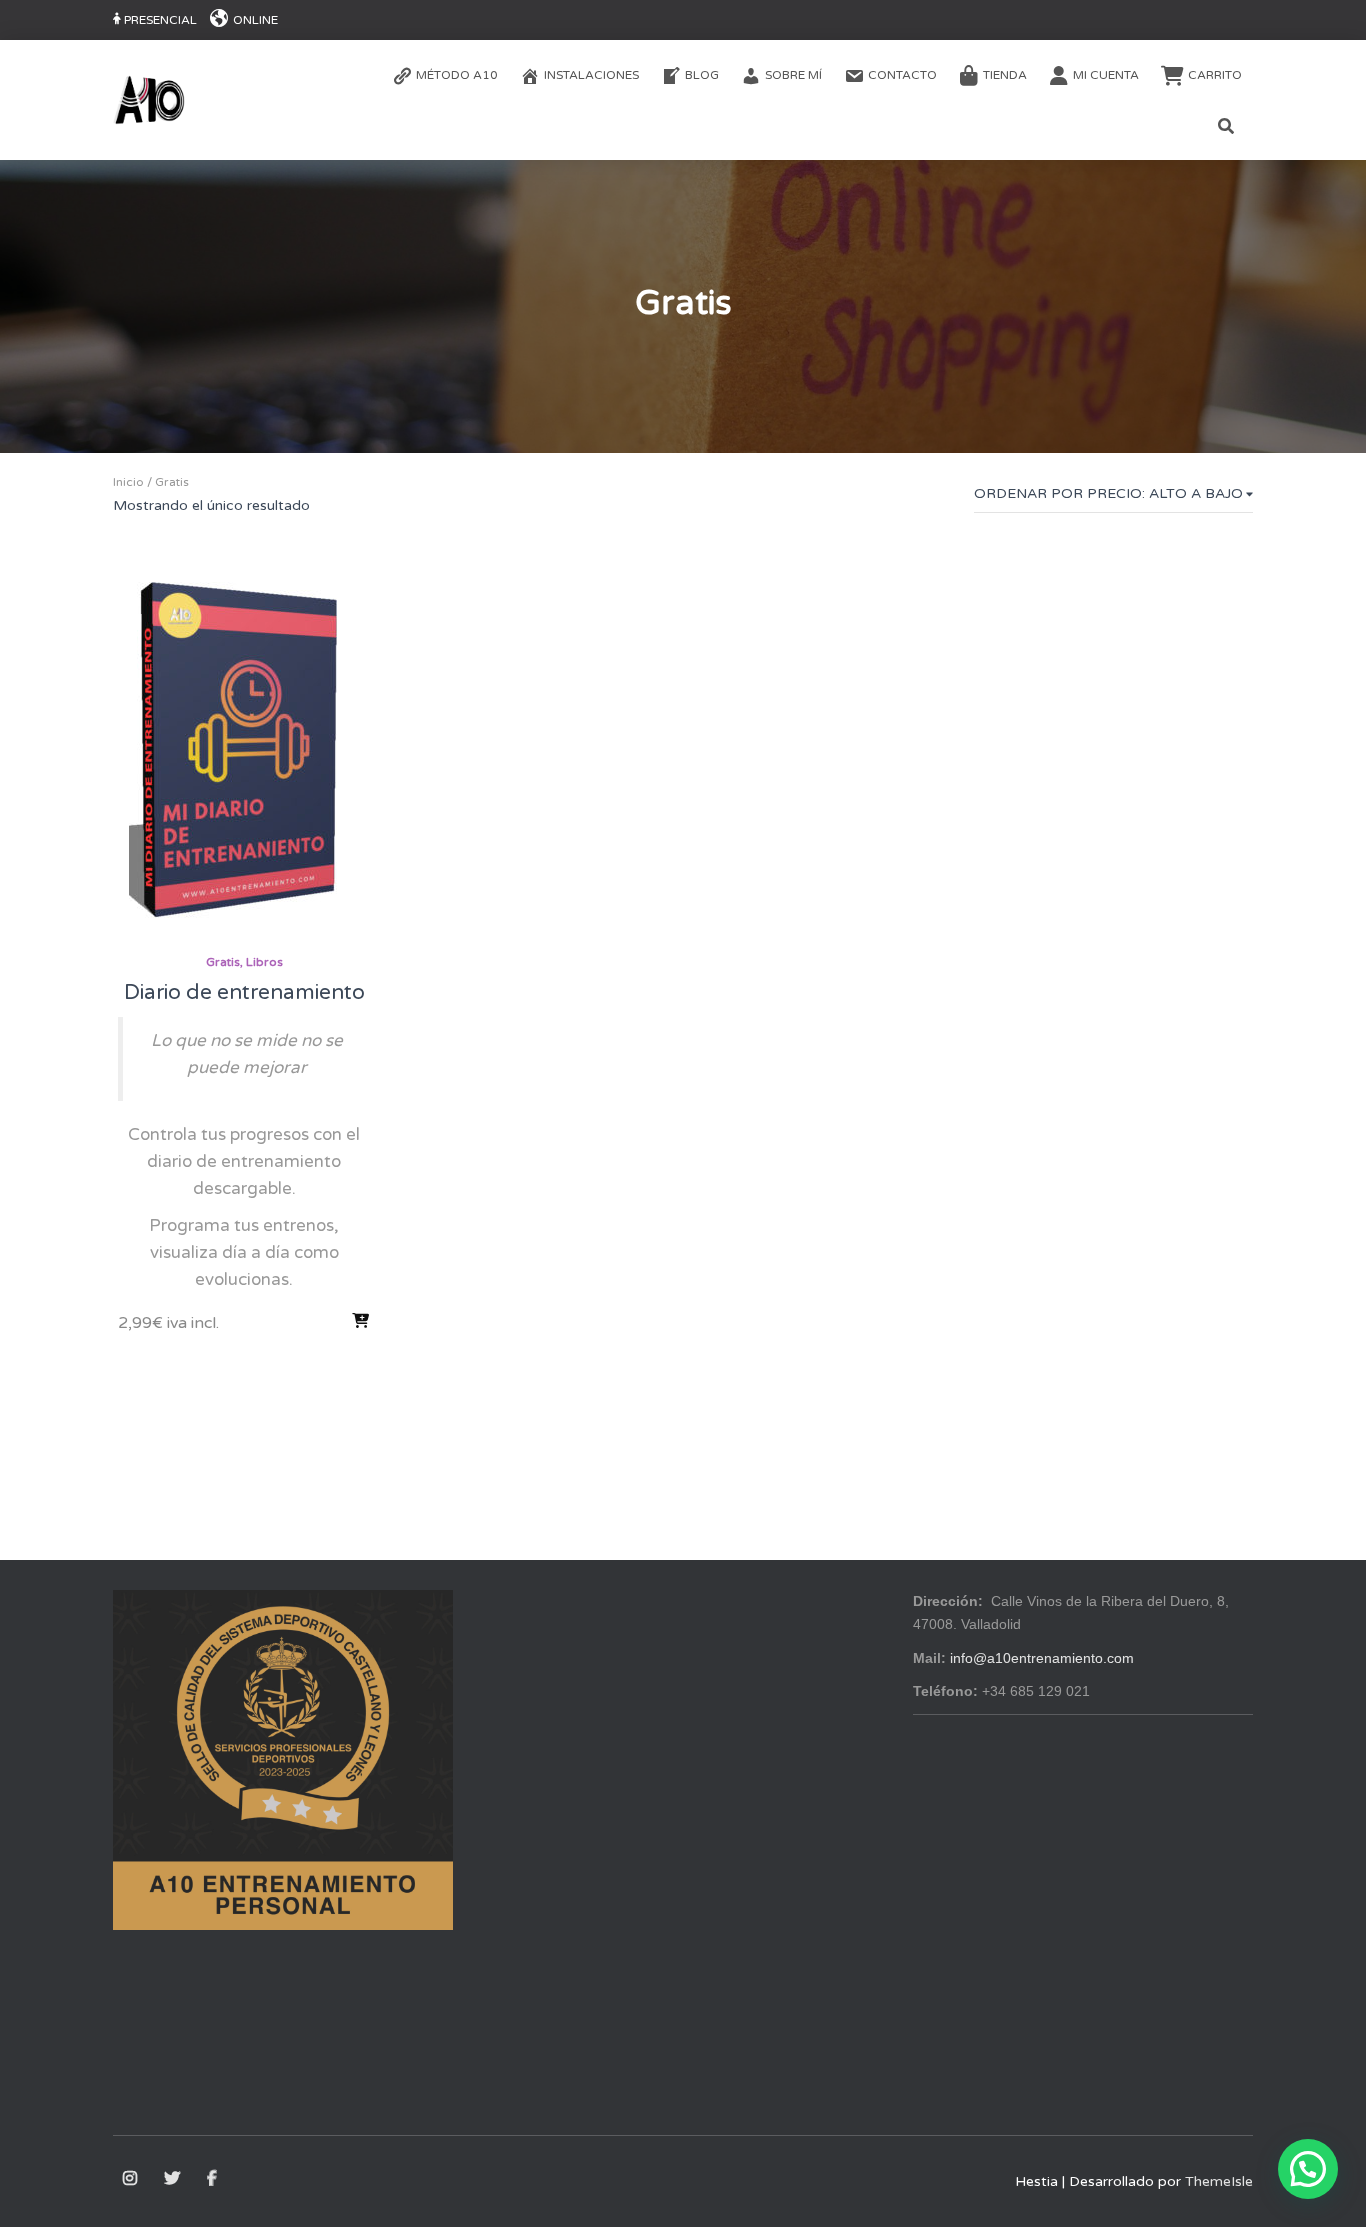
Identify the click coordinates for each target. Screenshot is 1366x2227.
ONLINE (255, 20)
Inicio (128, 482)
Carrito (1215, 75)
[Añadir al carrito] (361, 1321)
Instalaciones (591, 75)
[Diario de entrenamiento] (244, 749)
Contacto (902, 75)
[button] (1308, 2169)
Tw (173, 2179)
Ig (131, 2179)
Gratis (223, 962)
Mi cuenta (1106, 75)
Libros (264, 962)
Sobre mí (793, 75)
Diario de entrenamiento (244, 992)
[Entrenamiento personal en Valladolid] (149, 100)
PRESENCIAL (160, 20)
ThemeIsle (1219, 2181)
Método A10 (457, 75)
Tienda (1005, 75)
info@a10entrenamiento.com (1042, 1658)
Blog (702, 75)
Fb (213, 2179)
